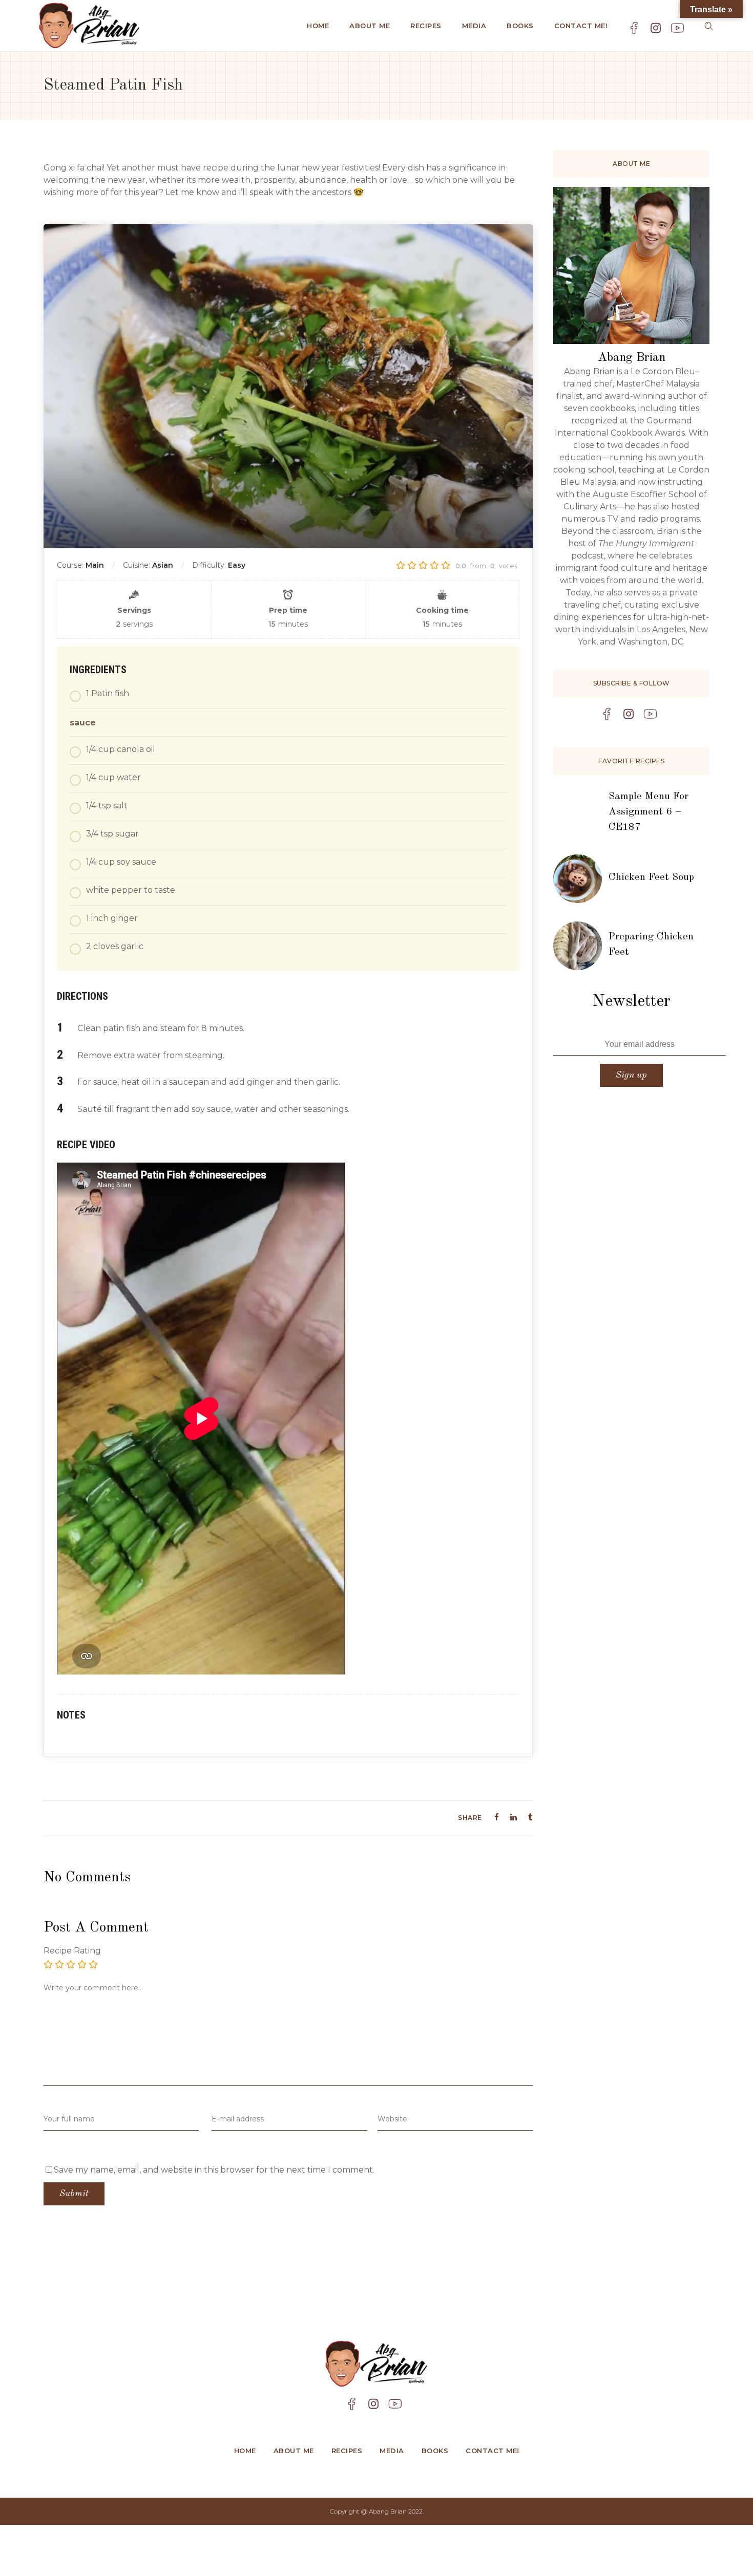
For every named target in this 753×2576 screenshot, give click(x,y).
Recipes (347, 2451)
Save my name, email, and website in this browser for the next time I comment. (214, 2170)
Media (392, 2451)
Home (245, 2451)
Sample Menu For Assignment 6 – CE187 (649, 812)
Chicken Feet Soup (651, 877)
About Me (294, 2451)
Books (435, 2451)
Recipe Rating (72, 1951)
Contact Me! (493, 2451)
